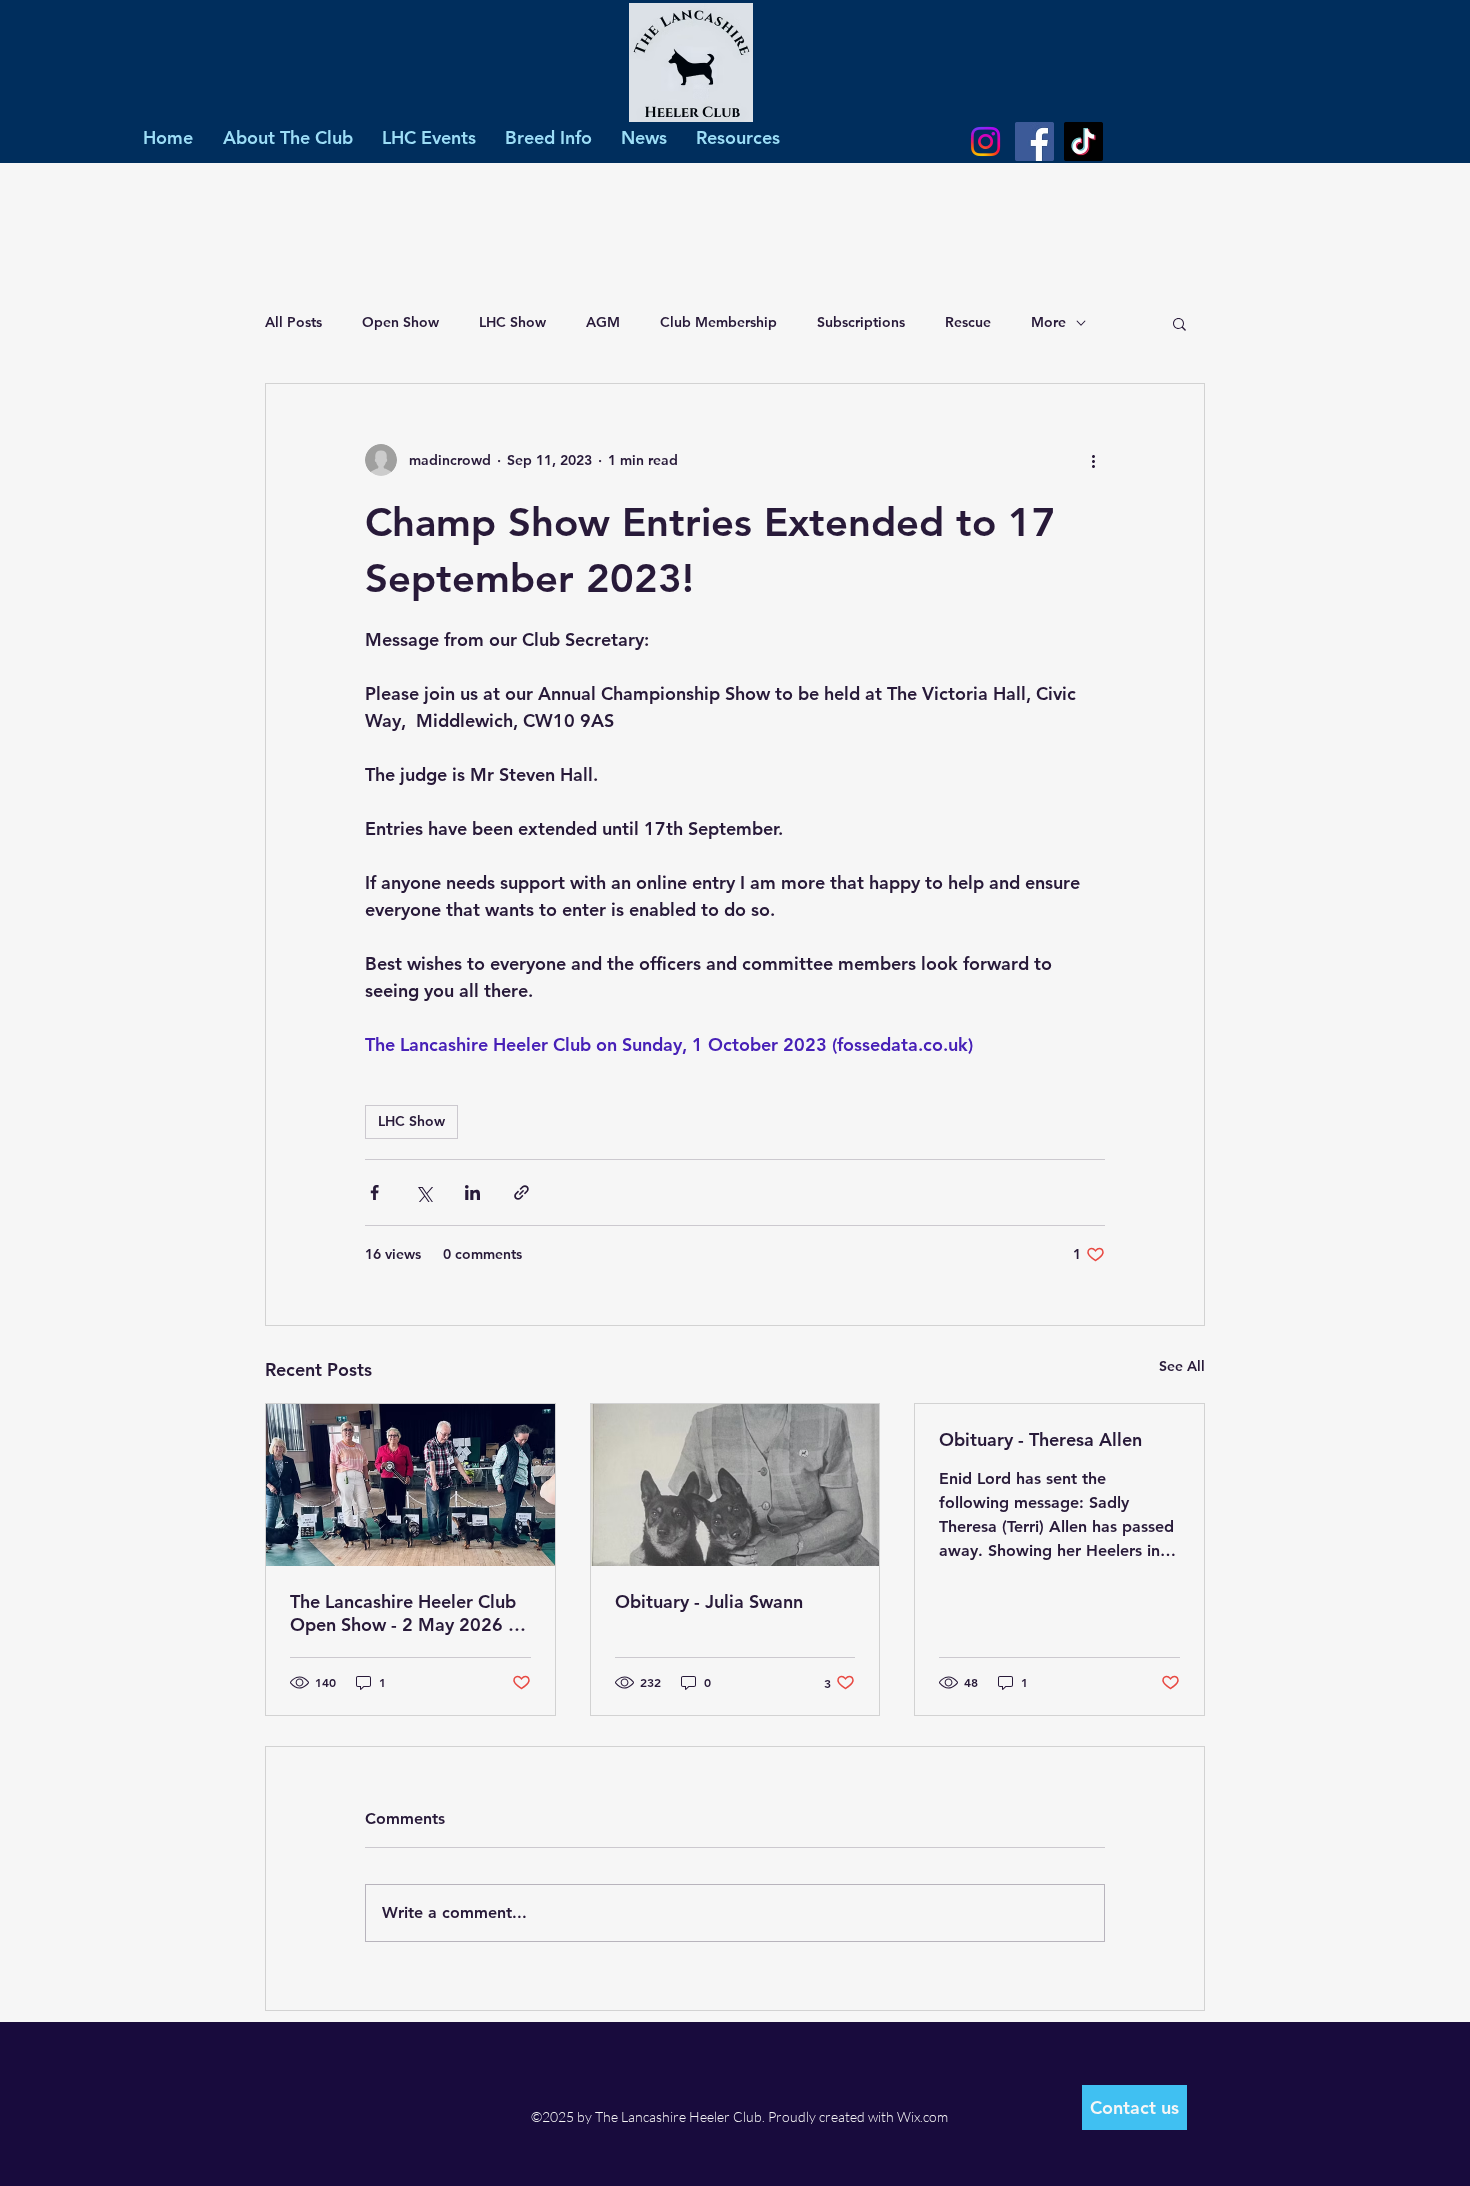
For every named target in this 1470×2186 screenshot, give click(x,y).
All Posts (293, 322)
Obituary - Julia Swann (709, 1601)
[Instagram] (985, 141)
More (1048, 322)
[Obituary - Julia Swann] (735, 1485)
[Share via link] (521, 1192)
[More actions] (1093, 460)
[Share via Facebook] (374, 1192)
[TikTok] (1083, 141)
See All (1182, 1366)
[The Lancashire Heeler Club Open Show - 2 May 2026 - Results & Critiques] (410, 1485)
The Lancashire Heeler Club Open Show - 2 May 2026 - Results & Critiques (403, 1613)
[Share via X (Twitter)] (423, 1192)
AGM (603, 322)
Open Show (400, 322)
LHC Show (512, 322)
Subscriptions (861, 322)
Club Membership (718, 322)
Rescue (968, 322)
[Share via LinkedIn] (472, 1192)
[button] (1179, 323)
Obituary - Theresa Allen (1040, 1439)
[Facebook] (1034, 141)
